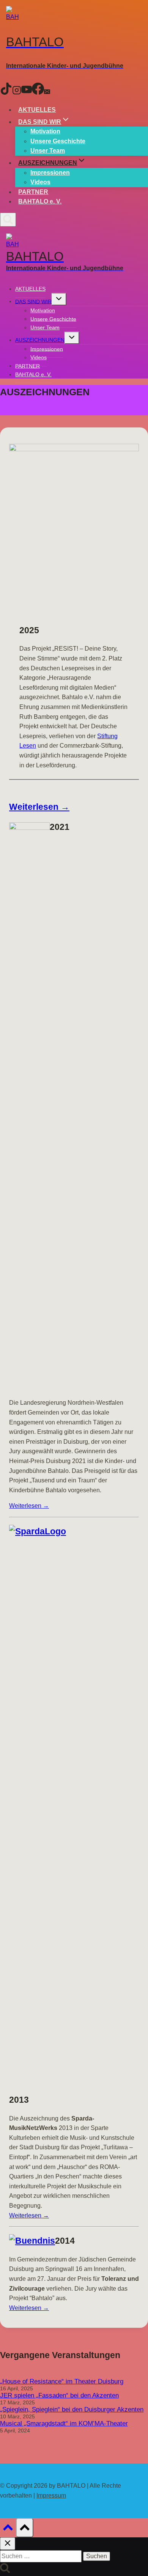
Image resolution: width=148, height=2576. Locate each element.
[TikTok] (6, 92)
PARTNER (33, 192)
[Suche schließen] (8, 2544)
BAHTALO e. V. (40, 201)
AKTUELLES (37, 110)
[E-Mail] (47, 92)
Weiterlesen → (39, 807)
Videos (40, 182)
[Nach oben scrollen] (8, 2530)
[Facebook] (38, 92)
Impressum (51, 2495)
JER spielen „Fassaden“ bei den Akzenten (59, 2395)
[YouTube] (27, 92)
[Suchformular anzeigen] (8, 220)
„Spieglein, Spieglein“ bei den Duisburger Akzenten (72, 2409)
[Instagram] (17, 92)
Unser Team (48, 151)
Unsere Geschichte (58, 141)
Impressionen (50, 173)
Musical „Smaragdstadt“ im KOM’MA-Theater (64, 2423)
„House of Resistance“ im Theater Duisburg (62, 2381)
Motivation (45, 131)
